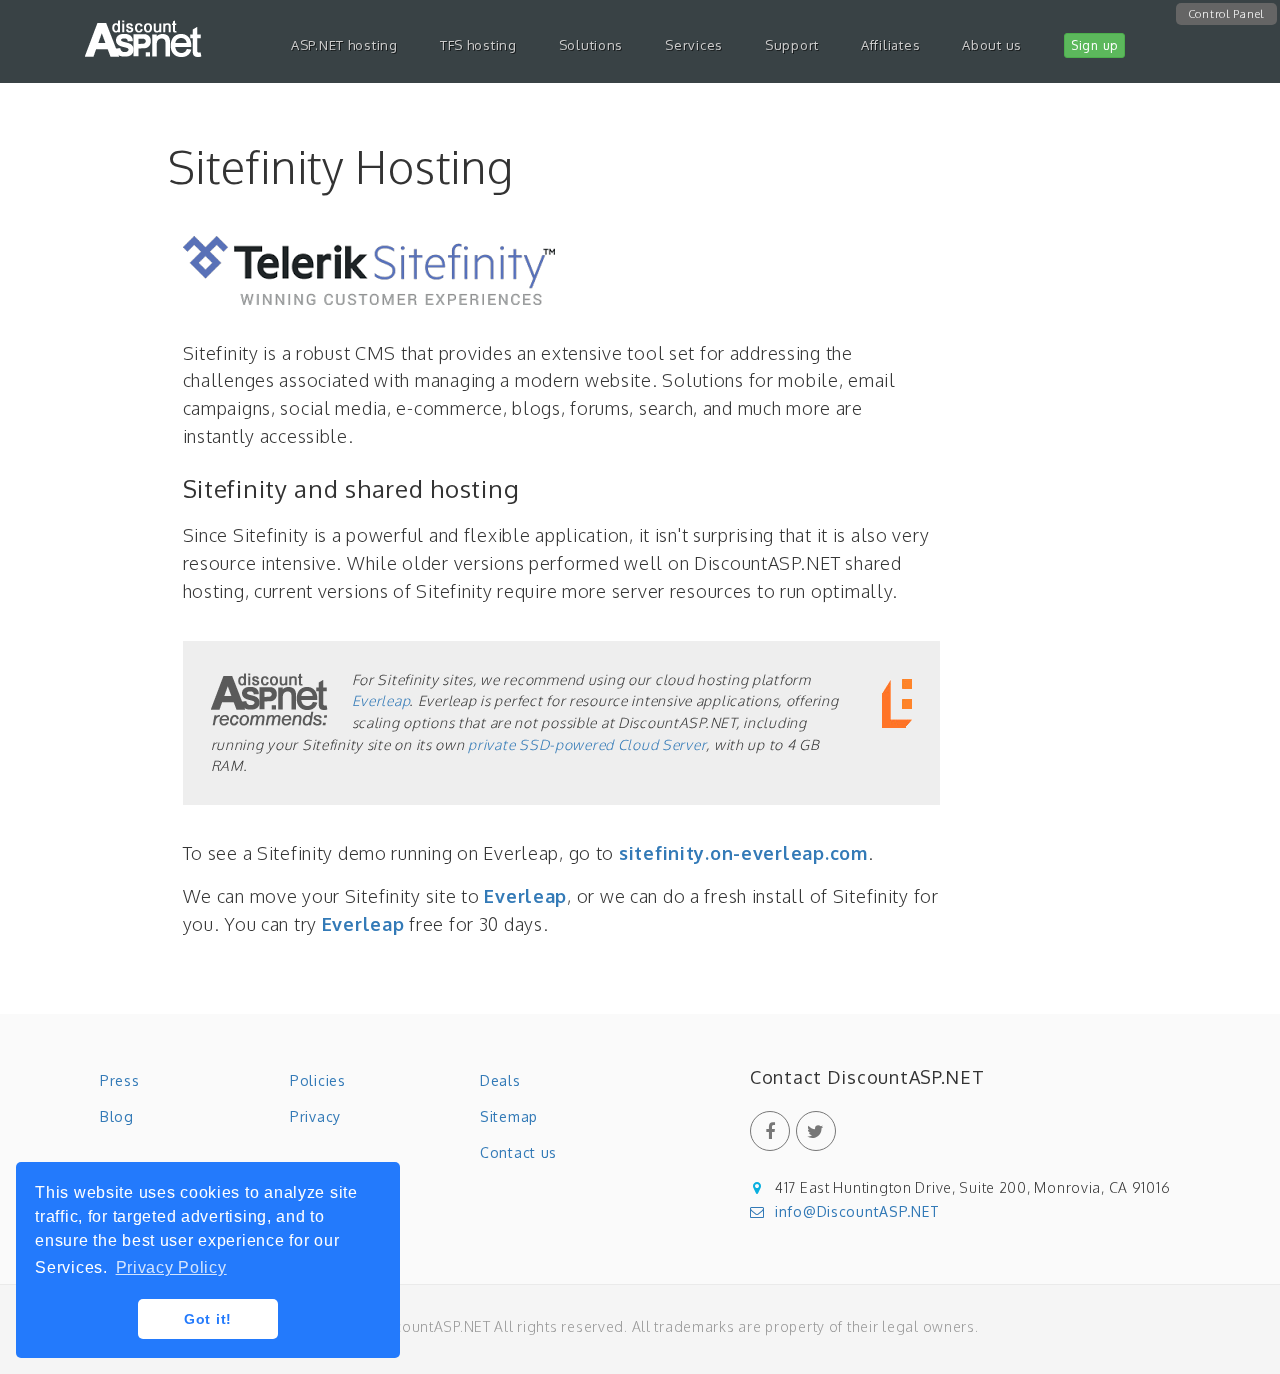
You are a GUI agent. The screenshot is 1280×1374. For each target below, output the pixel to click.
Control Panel (1226, 14)
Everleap (381, 700)
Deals (500, 1080)
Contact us (518, 1152)
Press (120, 1080)
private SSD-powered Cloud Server (587, 744)
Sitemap (509, 1116)
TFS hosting (478, 45)
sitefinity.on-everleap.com (743, 853)
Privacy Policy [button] (171, 1267)
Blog (117, 1116)
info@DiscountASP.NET (857, 1211)
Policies (318, 1080)
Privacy (315, 1116)
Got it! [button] (208, 1319)
